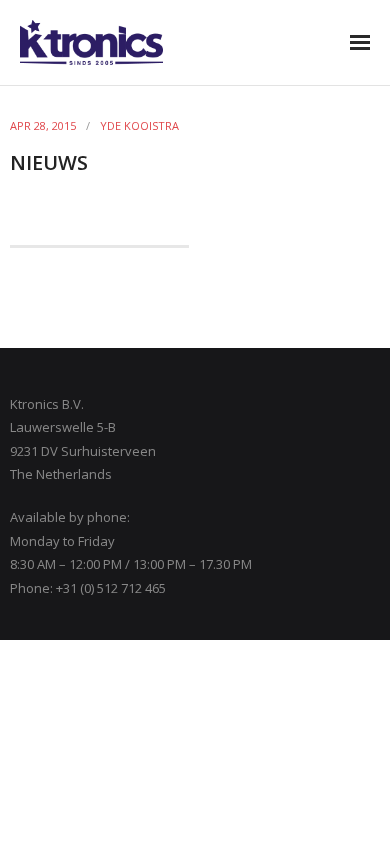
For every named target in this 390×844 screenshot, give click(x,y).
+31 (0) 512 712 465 (111, 588)
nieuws (49, 162)
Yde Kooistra (139, 125)
